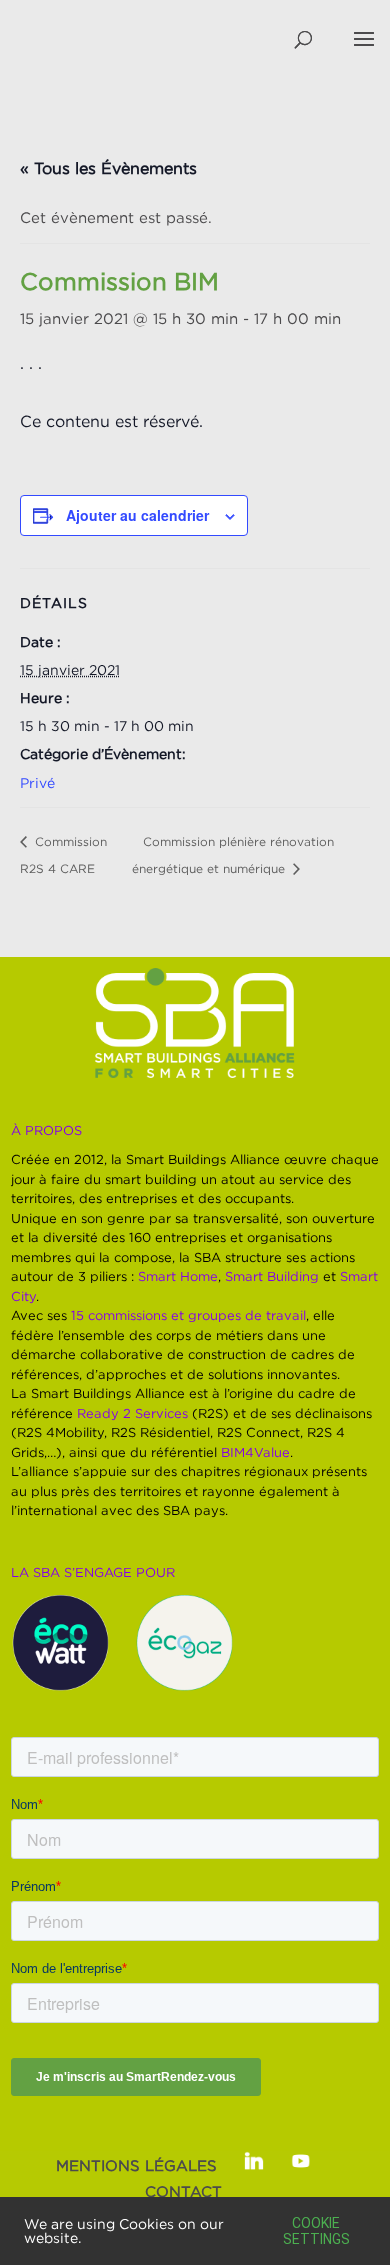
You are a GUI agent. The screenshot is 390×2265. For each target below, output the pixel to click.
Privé (37, 782)
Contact (183, 2191)
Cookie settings (316, 2231)
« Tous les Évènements (108, 168)
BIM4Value (255, 1452)
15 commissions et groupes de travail (188, 1315)
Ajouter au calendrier (137, 515)
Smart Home (178, 1276)
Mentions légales (136, 2165)
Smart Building (272, 1276)
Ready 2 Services (132, 1413)
